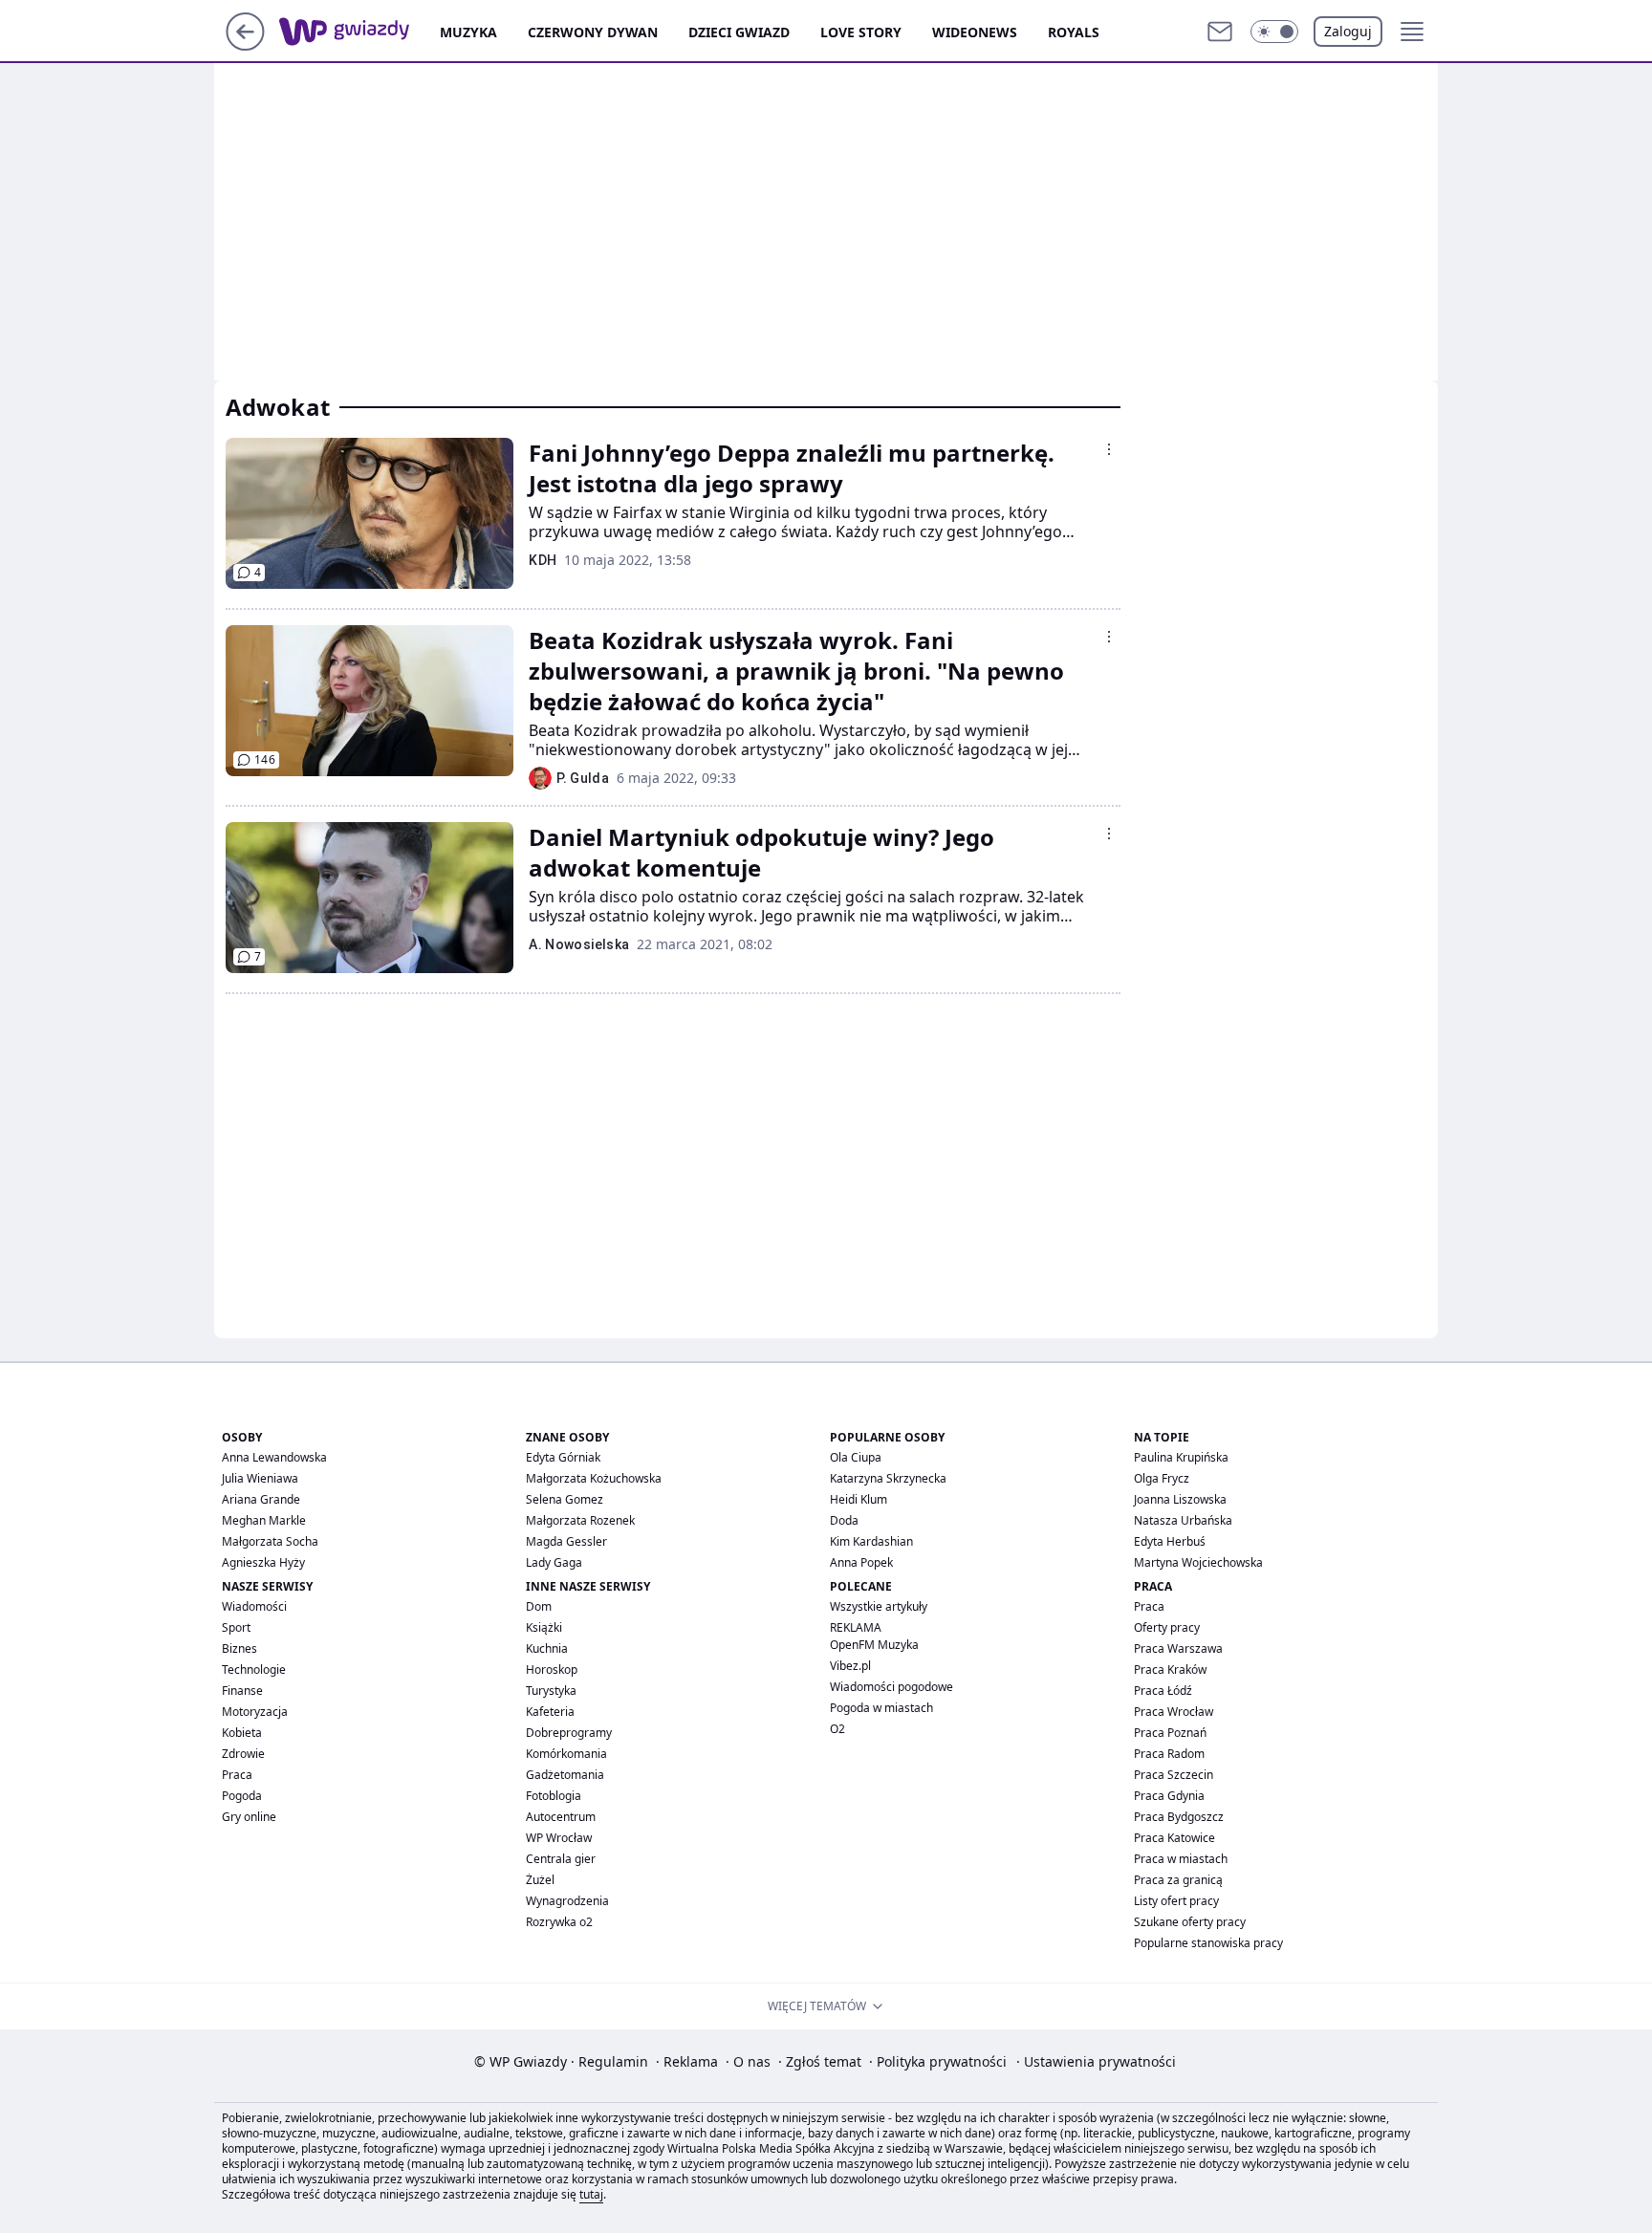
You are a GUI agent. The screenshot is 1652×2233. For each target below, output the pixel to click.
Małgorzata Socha (270, 1541)
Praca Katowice (1174, 1838)
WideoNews (975, 32)
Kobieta (242, 1733)
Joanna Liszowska (1180, 1499)
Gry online (249, 1817)
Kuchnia (547, 1648)
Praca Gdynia (1169, 1796)
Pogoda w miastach (881, 1708)
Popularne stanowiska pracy (1208, 1943)
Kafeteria (550, 1712)
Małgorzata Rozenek (580, 1520)
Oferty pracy (1167, 1627)
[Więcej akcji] (1109, 449)
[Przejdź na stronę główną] (245, 45)
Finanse (242, 1691)
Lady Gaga (554, 1562)
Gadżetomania (565, 1775)
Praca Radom (1169, 1754)
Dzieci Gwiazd (739, 32)
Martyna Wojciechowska (1198, 1562)
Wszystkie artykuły (879, 1606)
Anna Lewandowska (274, 1457)
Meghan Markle (264, 1520)
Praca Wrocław (1174, 1712)
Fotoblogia (554, 1796)
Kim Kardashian (871, 1541)
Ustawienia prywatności (1096, 2061)
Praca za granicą (1178, 1880)
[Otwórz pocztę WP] (1220, 32)
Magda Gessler (566, 1541)
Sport (236, 1627)
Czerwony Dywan (593, 32)
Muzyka (468, 32)
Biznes (239, 1648)
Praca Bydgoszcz (1179, 1817)
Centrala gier (561, 1859)
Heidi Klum (859, 1499)
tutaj (591, 2194)
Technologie (254, 1669)
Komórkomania (566, 1754)
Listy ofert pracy (1176, 1901)
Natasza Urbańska (1183, 1520)
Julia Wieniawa (260, 1478)
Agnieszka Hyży (263, 1562)
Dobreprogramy (569, 1733)
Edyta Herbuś (1170, 1541)
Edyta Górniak (563, 1457)
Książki (544, 1627)
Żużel (540, 1880)
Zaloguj (1348, 31)
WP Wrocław (559, 1838)
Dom (539, 1606)
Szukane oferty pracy (1190, 1922)
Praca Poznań (1170, 1733)
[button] (1274, 32)
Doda (844, 1520)
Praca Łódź (1163, 1691)
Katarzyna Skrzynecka (888, 1478)
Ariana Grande (261, 1499)
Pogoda (242, 1796)
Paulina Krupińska (1181, 1457)
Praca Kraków (1170, 1669)
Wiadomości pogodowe (891, 1687)
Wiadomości (254, 1606)
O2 (837, 1729)
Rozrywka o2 (559, 1922)
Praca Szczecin (1174, 1775)
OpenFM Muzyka (874, 1645)
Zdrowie (243, 1754)
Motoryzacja (255, 1712)
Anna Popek (861, 1562)
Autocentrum (561, 1817)
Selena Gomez (565, 1499)
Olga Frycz (1162, 1478)
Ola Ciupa (856, 1457)
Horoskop (552, 1669)
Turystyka (551, 1691)
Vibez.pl (850, 1666)
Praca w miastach (1181, 1859)
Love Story (861, 32)
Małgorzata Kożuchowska (594, 1478)
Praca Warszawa (1178, 1648)
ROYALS (1074, 32)
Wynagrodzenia (567, 1901)
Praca (237, 1775)
